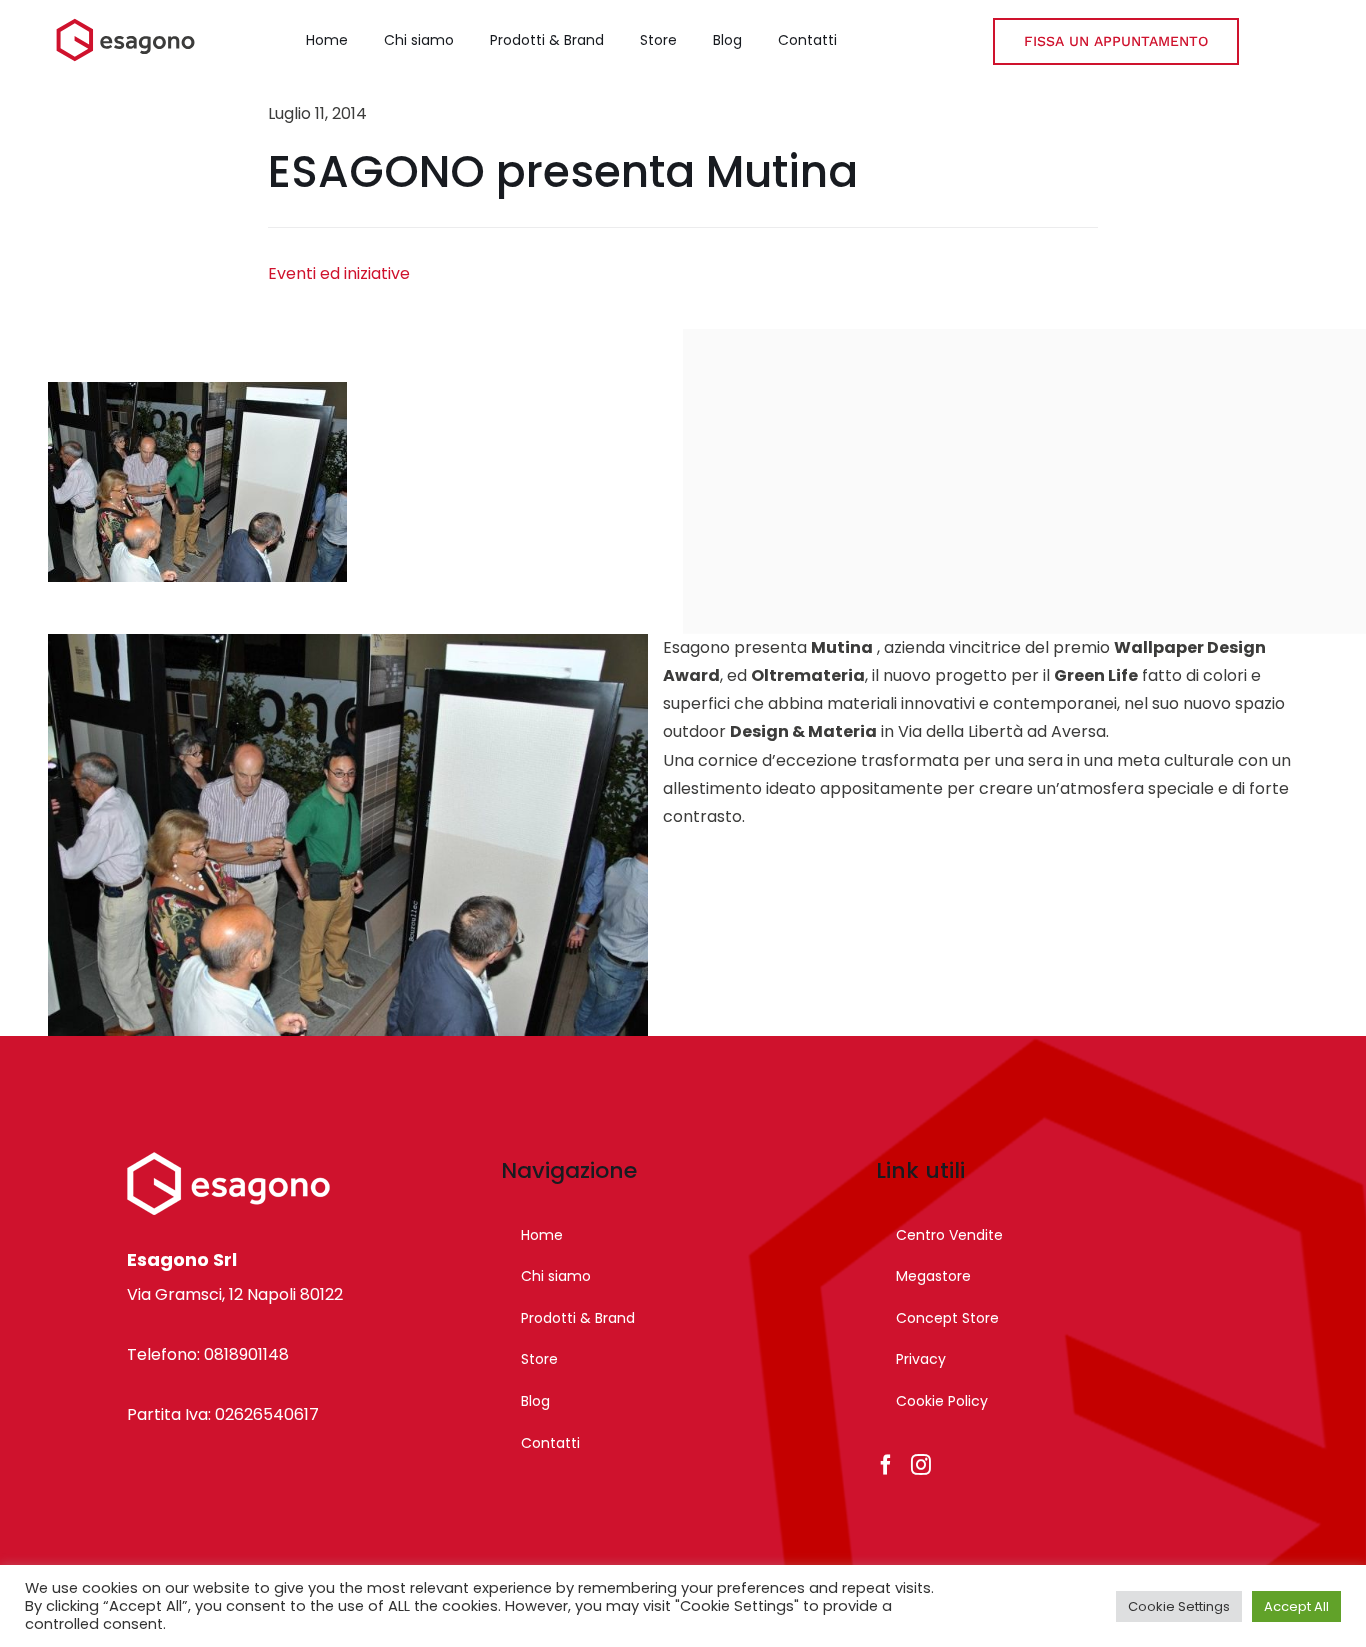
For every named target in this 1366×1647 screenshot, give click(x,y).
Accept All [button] (1296, 1606)
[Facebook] (886, 1465)
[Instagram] (921, 1465)
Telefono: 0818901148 (208, 1354)
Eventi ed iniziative (339, 273)
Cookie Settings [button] (1179, 1606)
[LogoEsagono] (125, 25)
